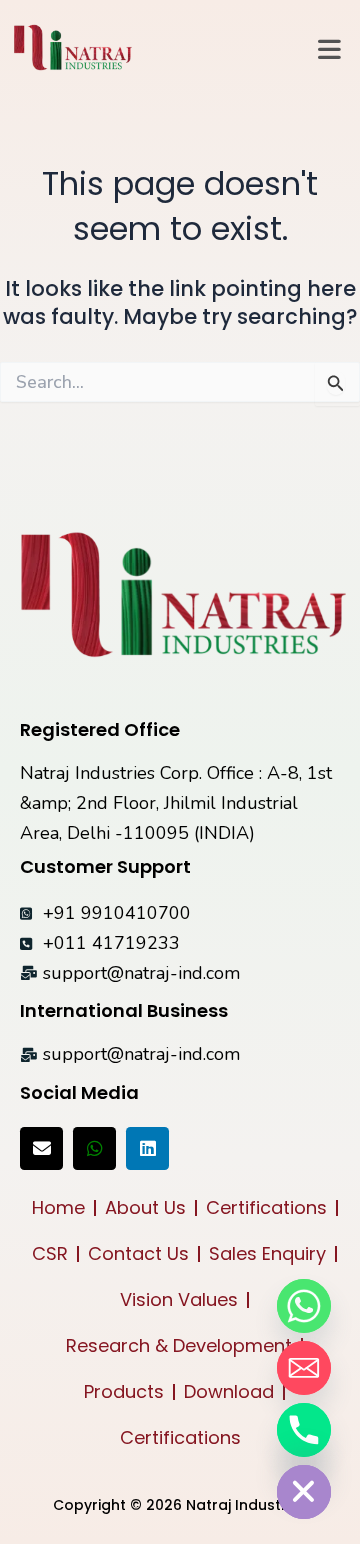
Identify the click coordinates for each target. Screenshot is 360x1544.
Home (58, 1207)
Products (124, 1391)
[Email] (304, 1368)
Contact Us (138, 1253)
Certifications (266, 1207)
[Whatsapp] (304, 1306)
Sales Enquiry (267, 1253)
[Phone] (304, 1430)
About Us (145, 1207)
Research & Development (179, 1345)
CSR (50, 1253)
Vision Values (179, 1299)
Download (229, 1391)
